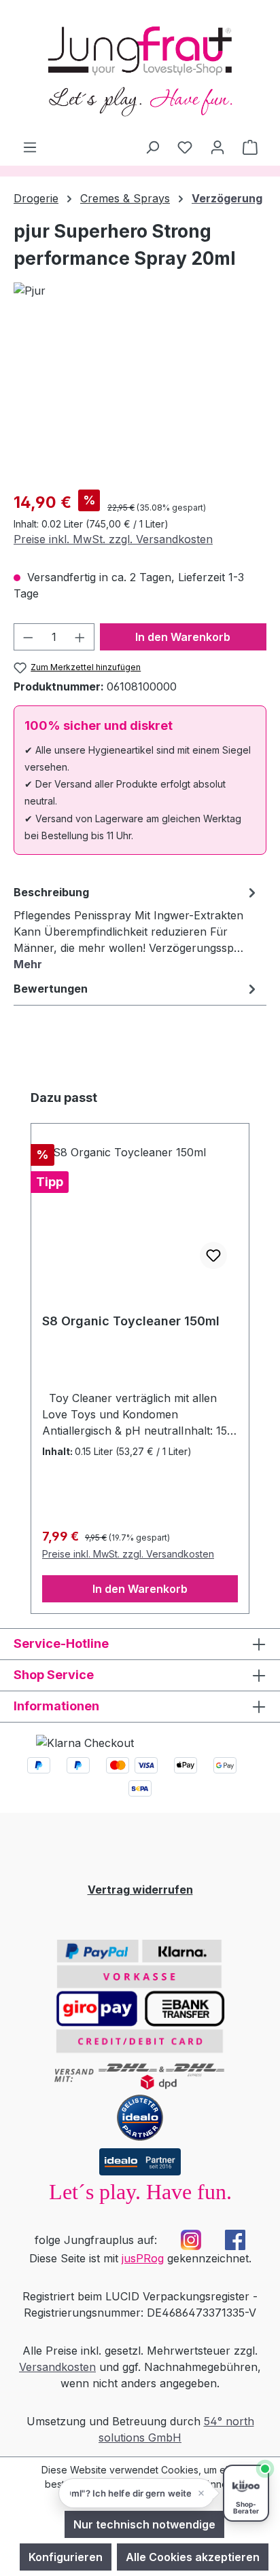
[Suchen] (152, 147)
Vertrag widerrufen (140, 1890)
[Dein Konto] (217, 147)
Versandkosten (57, 2367)
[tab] (137, 927)
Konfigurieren (66, 2557)
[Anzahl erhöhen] (80, 637)
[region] (140, 402)
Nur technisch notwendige (144, 2524)
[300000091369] (140, 402)
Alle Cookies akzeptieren (193, 2557)
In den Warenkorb (183, 637)
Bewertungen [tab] (51, 989)
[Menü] (30, 147)
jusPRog (143, 2258)
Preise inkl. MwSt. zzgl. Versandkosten (113, 539)
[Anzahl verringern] (28, 637)
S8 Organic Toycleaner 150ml (131, 1321)
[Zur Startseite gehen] (140, 69)
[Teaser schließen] (201, 2493)
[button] (137, 2493)
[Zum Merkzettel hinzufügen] (213, 1255)
